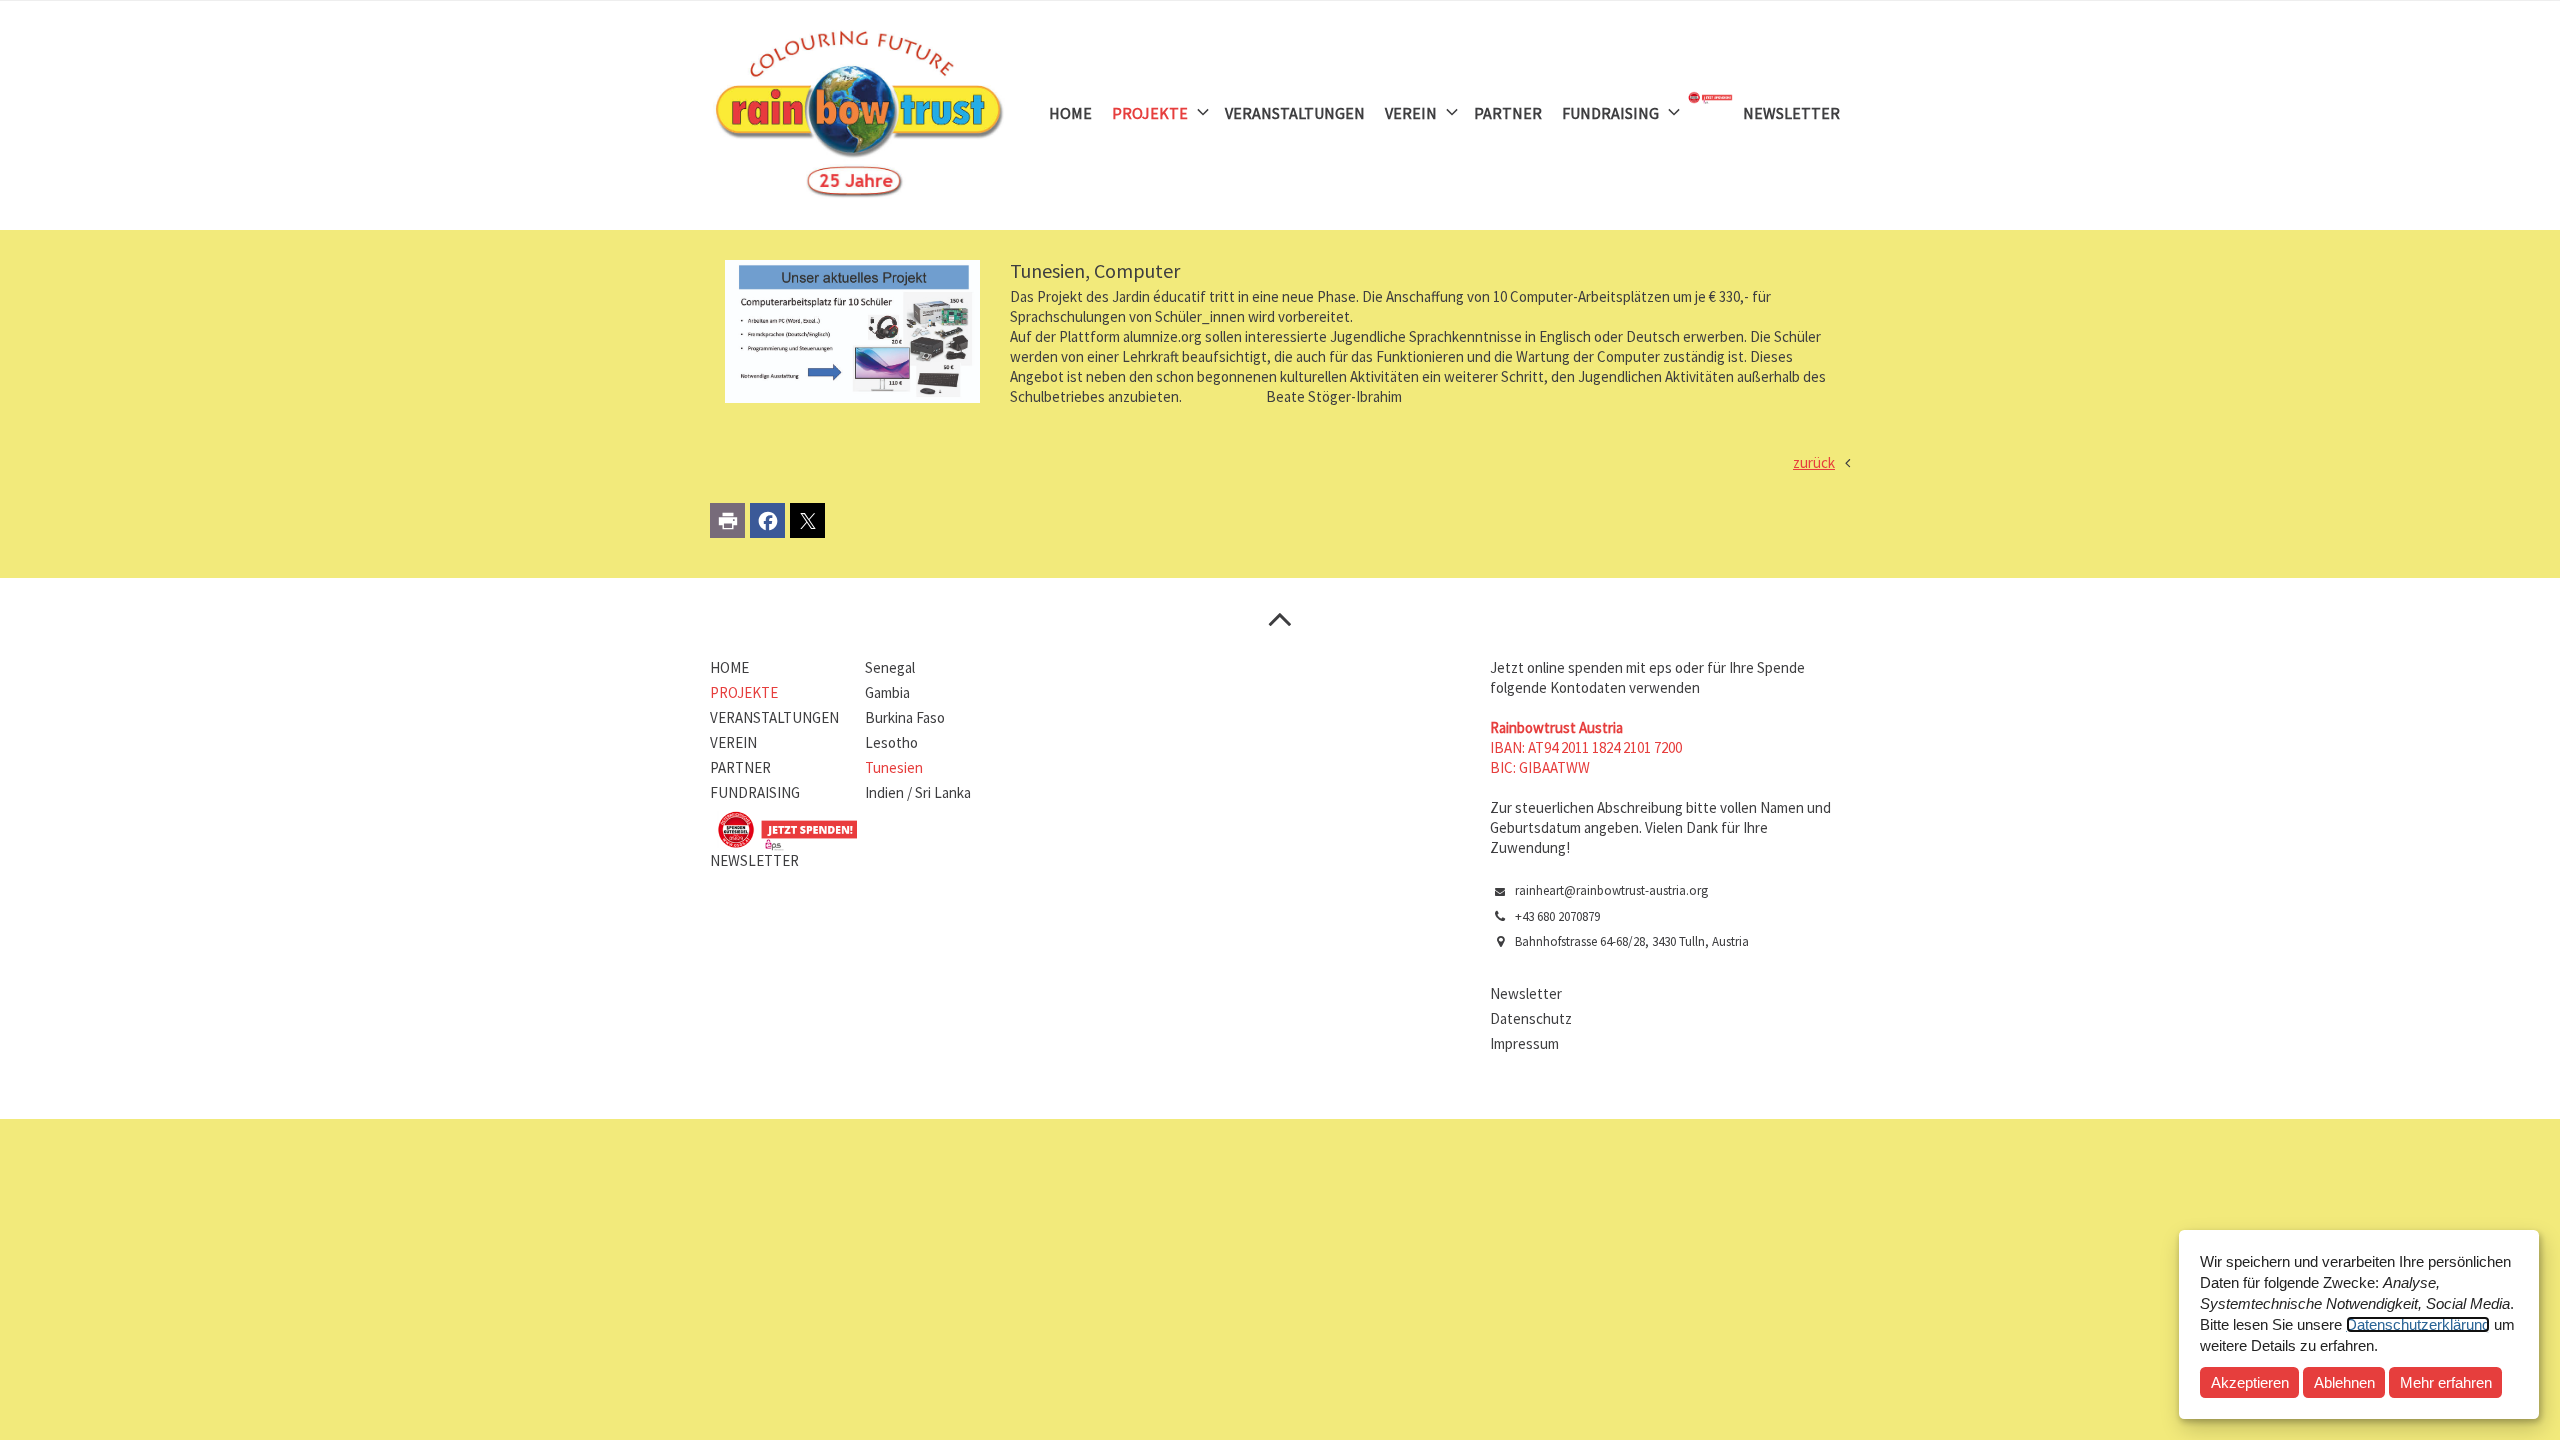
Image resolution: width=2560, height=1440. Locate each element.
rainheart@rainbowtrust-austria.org (1611, 890)
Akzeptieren (2250, 1382)
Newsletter (1526, 993)
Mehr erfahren (2446, 1382)
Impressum (1524, 1043)
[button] (727, 520)
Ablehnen (2344, 1382)
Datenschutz (1531, 1018)
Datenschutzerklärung (2418, 1324)
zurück (1814, 462)
